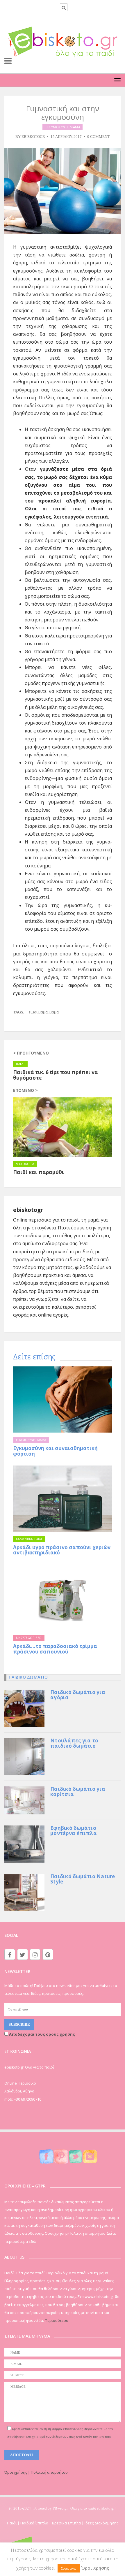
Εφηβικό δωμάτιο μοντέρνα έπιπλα (74, 1831)
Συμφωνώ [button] (69, 2568)
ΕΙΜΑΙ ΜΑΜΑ (38, 1012)
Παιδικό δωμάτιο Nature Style (83, 1879)
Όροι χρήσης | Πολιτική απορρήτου (36, 2472)
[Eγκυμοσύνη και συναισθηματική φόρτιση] (63, 1399)
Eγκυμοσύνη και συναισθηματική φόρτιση (55, 1451)
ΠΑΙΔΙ (38, 1539)
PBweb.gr (61, 2508)
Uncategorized (29, 1638)
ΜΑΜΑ (75, 127)
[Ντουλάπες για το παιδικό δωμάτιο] (24, 1756)
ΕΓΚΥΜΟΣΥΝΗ (56, 127)
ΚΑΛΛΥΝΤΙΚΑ (24, 1539)
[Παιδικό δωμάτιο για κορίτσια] (24, 1800)
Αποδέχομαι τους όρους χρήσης (42, 2034)
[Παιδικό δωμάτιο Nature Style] (24, 1892)
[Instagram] (35, 1954)
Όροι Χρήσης (95, 2568)
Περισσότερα (57, 2320)
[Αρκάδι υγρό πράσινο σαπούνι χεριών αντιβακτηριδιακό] (63, 1499)
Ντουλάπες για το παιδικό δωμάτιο (74, 1743)
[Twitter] (23, 1954)
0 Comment (98, 137)
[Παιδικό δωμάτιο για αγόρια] (24, 1708)
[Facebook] (10, 1954)
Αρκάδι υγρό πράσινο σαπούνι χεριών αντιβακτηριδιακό (62, 1550)
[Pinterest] (48, 1954)
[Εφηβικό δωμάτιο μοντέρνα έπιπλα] (24, 1844)
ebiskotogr (33, 137)
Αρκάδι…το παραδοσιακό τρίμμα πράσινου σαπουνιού (55, 1649)
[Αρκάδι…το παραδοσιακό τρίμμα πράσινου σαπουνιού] (63, 1597)
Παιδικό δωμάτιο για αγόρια (78, 1695)
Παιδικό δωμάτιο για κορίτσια (78, 1792)
